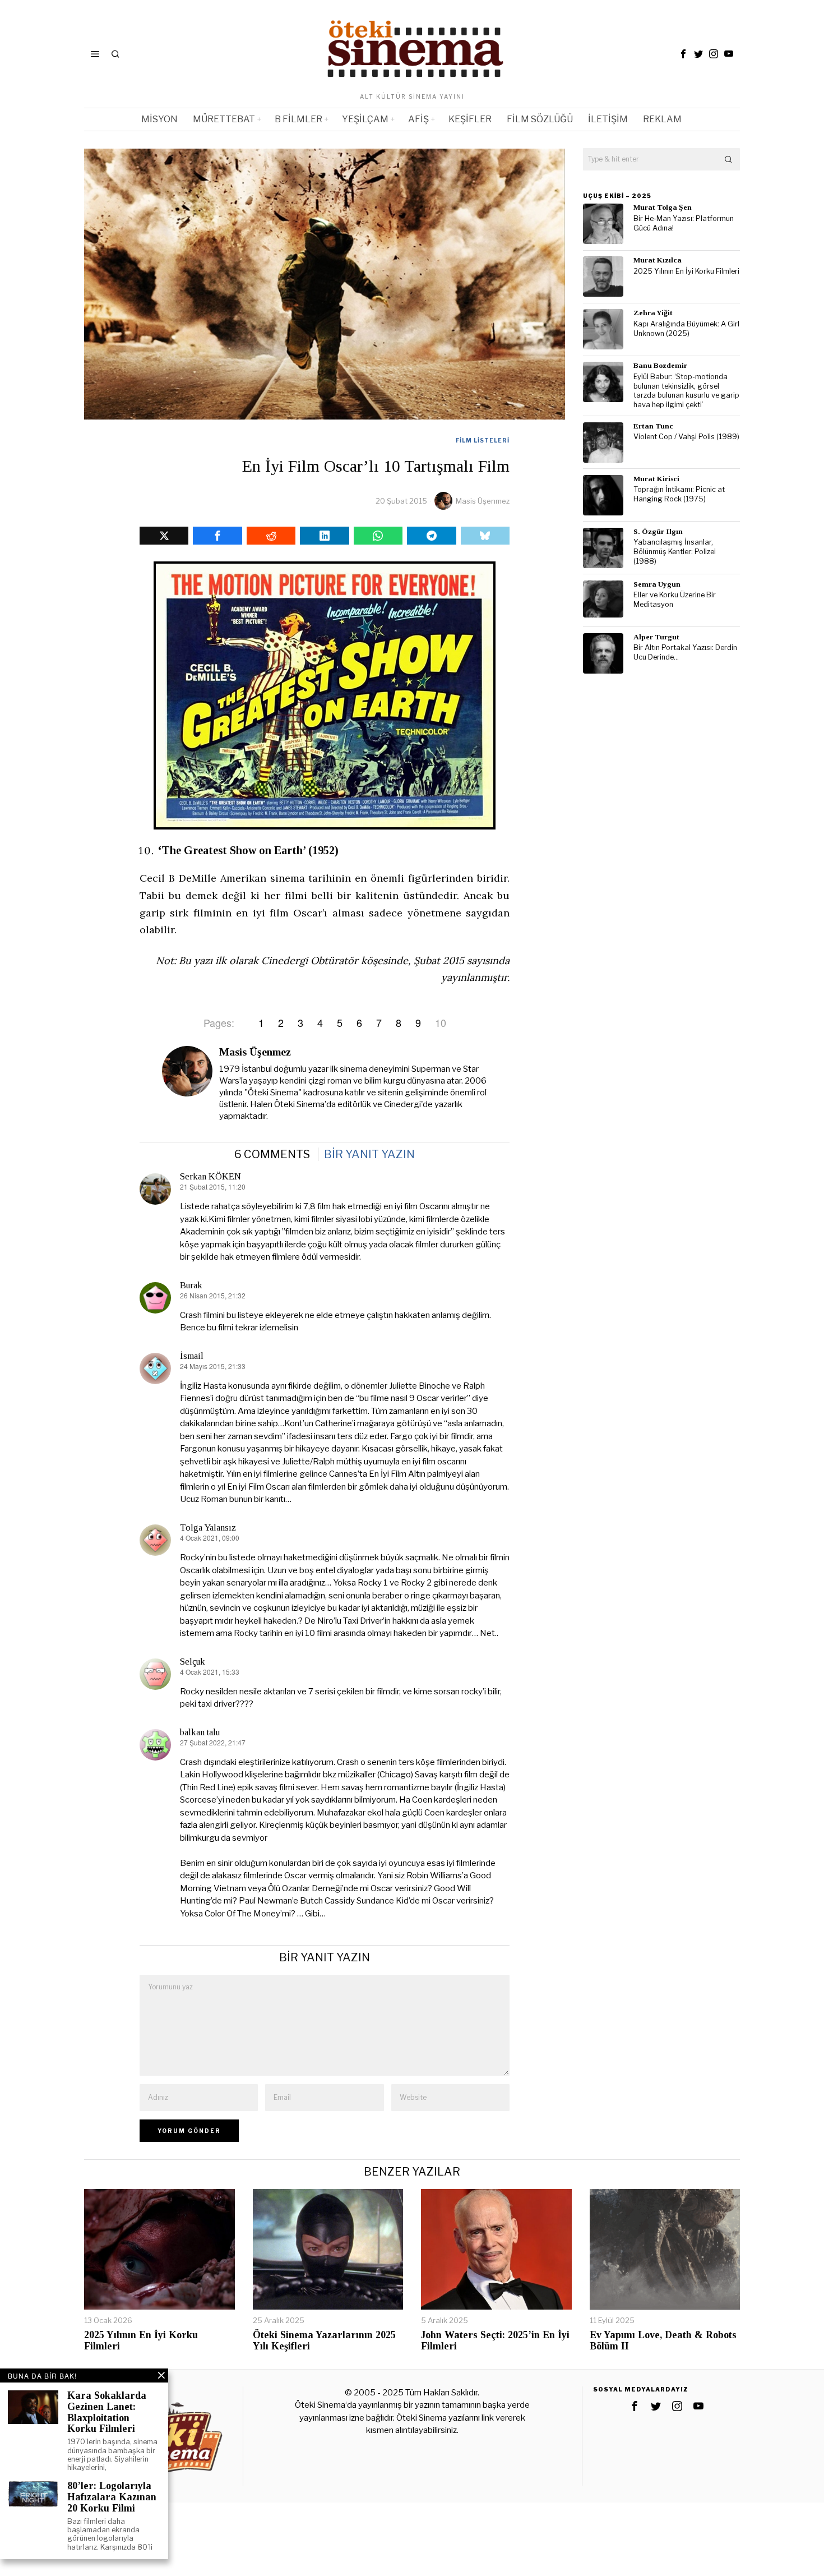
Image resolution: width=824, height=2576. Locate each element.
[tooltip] (683, 54)
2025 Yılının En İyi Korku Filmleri (686, 271)
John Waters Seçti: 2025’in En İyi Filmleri (495, 2341)
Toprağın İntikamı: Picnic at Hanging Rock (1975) (679, 494)
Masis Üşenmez (483, 501)
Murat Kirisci (656, 479)
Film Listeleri (483, 440)
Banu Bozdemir (660, 365)
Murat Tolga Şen (663, 207)
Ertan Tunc (653, 426)
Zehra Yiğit (653, 313)
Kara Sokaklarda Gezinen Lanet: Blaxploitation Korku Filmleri (107, 2412)
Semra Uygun (657, 584)
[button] (729, 159)
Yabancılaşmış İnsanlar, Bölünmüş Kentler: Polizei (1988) (675, 551)
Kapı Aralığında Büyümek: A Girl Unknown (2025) (686, 329)
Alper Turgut (656, 637)
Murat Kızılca (658, 260)
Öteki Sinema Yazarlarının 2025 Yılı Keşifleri (324, 2341)
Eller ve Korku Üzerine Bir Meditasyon (675, 600)
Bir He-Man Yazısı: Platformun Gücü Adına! (684, 223)
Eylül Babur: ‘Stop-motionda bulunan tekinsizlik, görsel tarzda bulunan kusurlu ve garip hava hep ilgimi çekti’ (686, 391)
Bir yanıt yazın (369, 1154)
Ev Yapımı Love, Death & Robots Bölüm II (663, 2341)
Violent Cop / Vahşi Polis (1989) (686, 437)
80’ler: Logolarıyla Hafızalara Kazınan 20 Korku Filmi (112, 2497)
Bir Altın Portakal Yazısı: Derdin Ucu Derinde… (685, 652)
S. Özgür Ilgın (658, 531)
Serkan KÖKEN (210, 1176)
